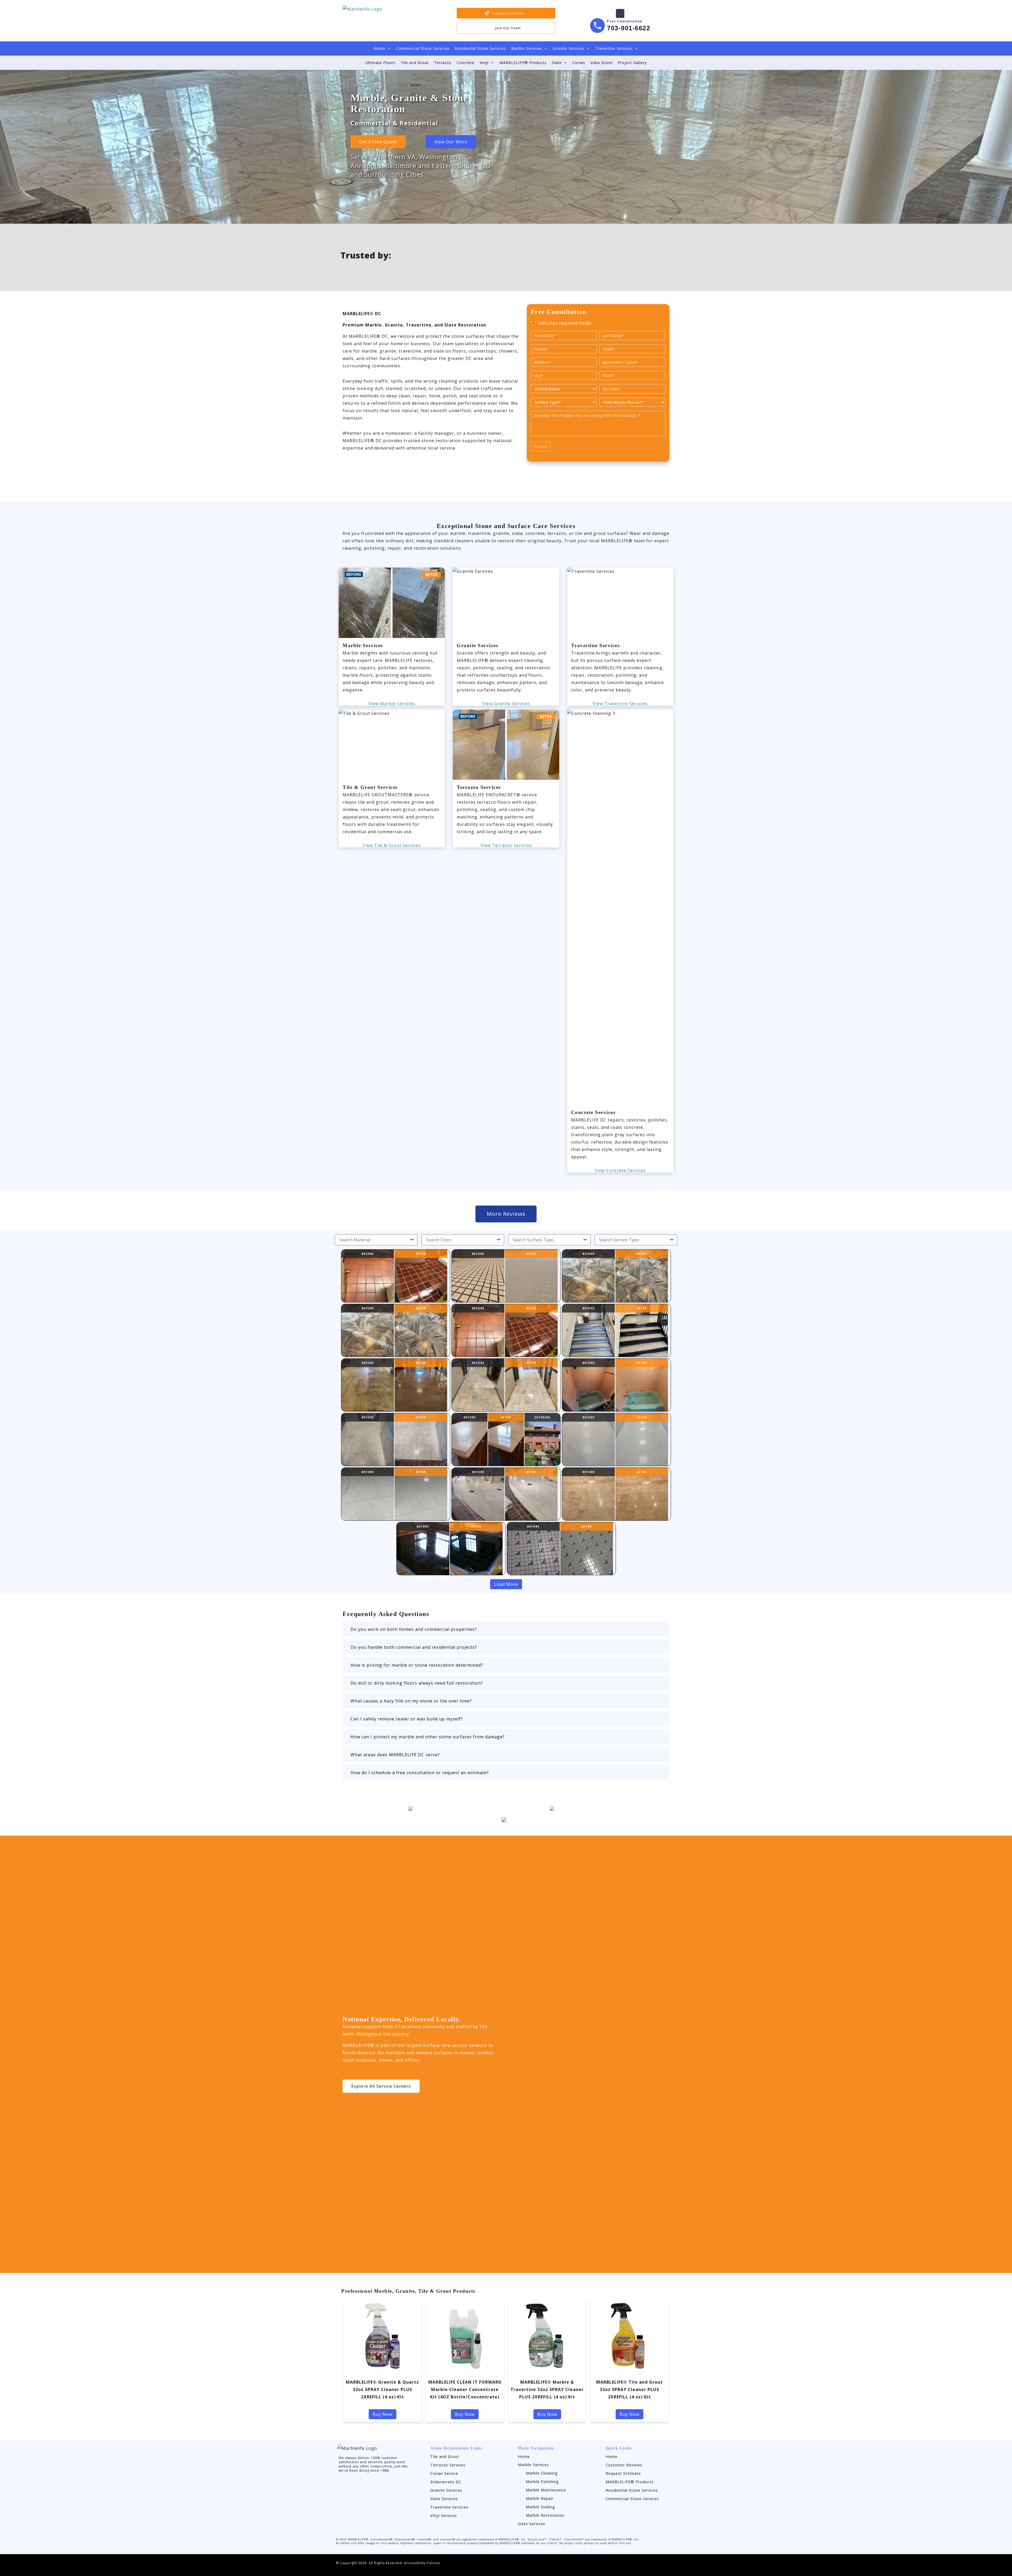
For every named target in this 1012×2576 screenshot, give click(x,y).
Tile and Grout (415, 63)
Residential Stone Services (480, 48)
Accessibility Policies (422, 2563)
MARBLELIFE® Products (523, 63)
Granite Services (569, 48)
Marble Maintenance (546, 2490)
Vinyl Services (444, 2516)
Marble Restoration (545, 2515)
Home (379, 48)
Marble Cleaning (542, 2473)
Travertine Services (614, 48)
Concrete (466, 63)
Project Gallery (632, 63)
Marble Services (527, 48)
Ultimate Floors (380, 63)
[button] (506, 1629)
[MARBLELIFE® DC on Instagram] (341, 2484)
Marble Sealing (540, 2507)
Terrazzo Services (448, 2465)
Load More (506, 1584)
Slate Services (444, 2499)
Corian (579, 63)
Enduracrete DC (446, 2482)
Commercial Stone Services (423, 48)
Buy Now (383, 2414)
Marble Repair (540, 2498)
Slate (557, 63)
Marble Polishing (542, 2482)
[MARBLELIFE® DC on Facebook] (620, 13)
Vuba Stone (601, 63)
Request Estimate (623, 2473)
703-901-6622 (629, 28)
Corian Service (444, 2473)
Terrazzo (443, 63)
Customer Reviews (624, 2465)
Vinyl (484, 63)
